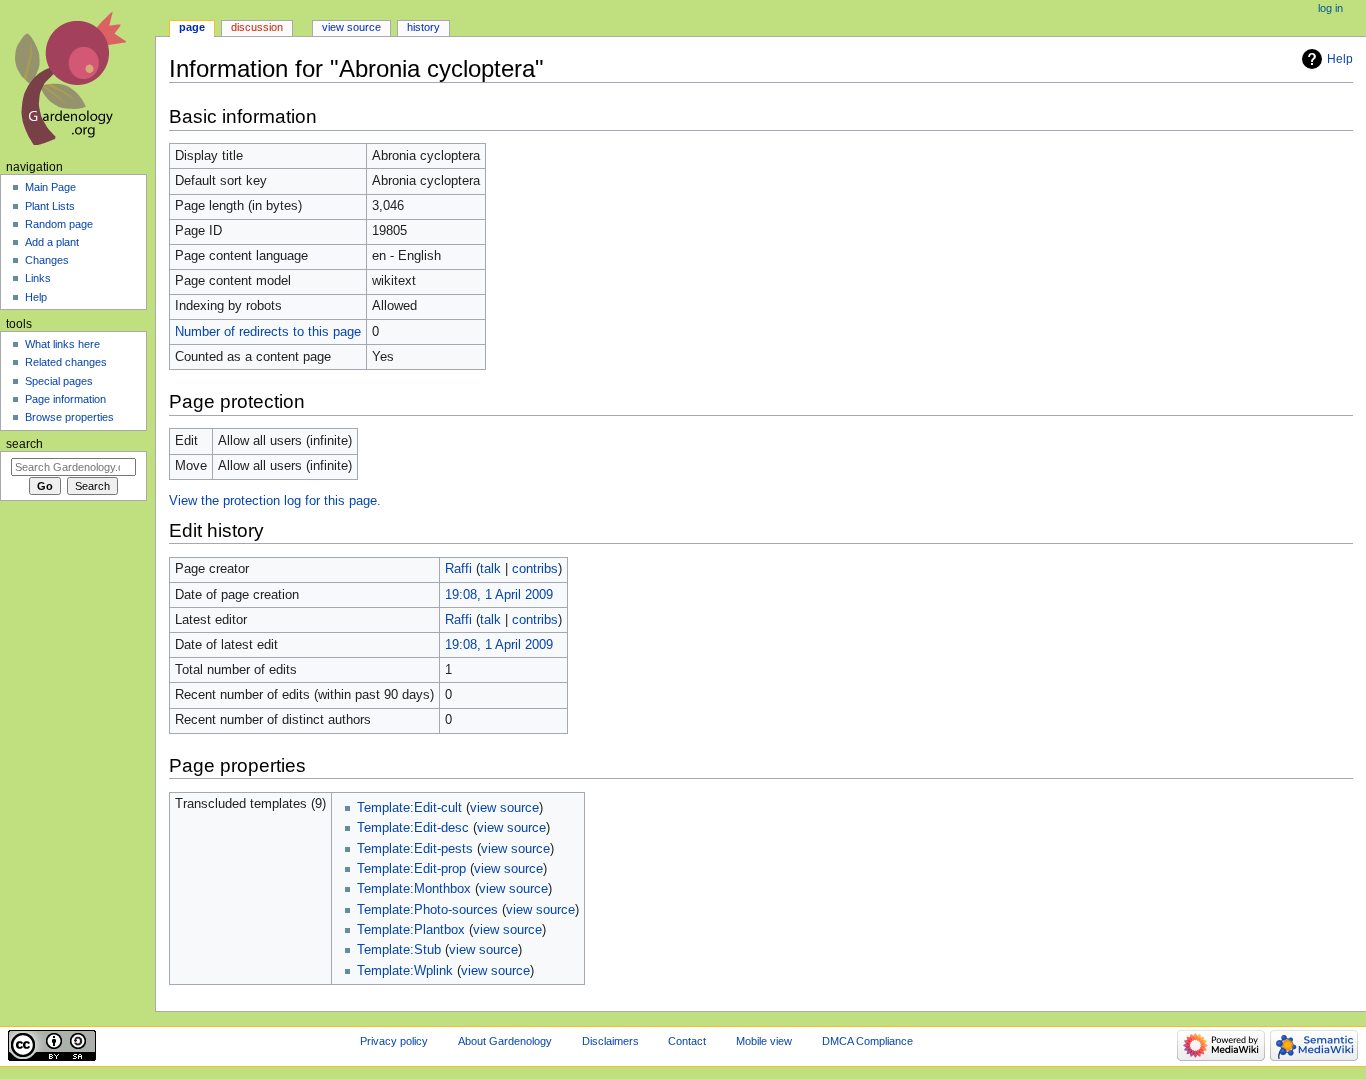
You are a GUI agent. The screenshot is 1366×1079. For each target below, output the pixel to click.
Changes (47, 260)
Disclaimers (610, 1041)
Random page (59, 224)
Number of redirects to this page (268, 332)
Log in (1330, 8)
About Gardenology (505, 1041)
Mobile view (764, 1041)
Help (1340, 59)
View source (351, 27)
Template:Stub (399, 950)
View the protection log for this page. (275, 501)
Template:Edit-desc (413, 828)
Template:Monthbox (414, 889)
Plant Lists (50, 206)
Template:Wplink (405, 971)
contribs (535, 569)
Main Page (50, 187)
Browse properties (69, 417)
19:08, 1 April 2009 (499, 595)
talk (490, 569)
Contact (687, 1041)
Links (38, 278)
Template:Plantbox (411, 930)
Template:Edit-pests (415, 849)
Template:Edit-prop (411, 869)
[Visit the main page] (77, 77)
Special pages (59, 381)
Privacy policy (394, 1041)
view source (504, 808)
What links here (62, 344)
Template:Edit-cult (409, 808)
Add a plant (52, 242)
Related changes (66, 362)
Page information (65, 399)
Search (24, 444)
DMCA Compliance (867, 1041)
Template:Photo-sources (427, 910)
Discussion (257, 27)
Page (192, 27)
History (423, 27)
